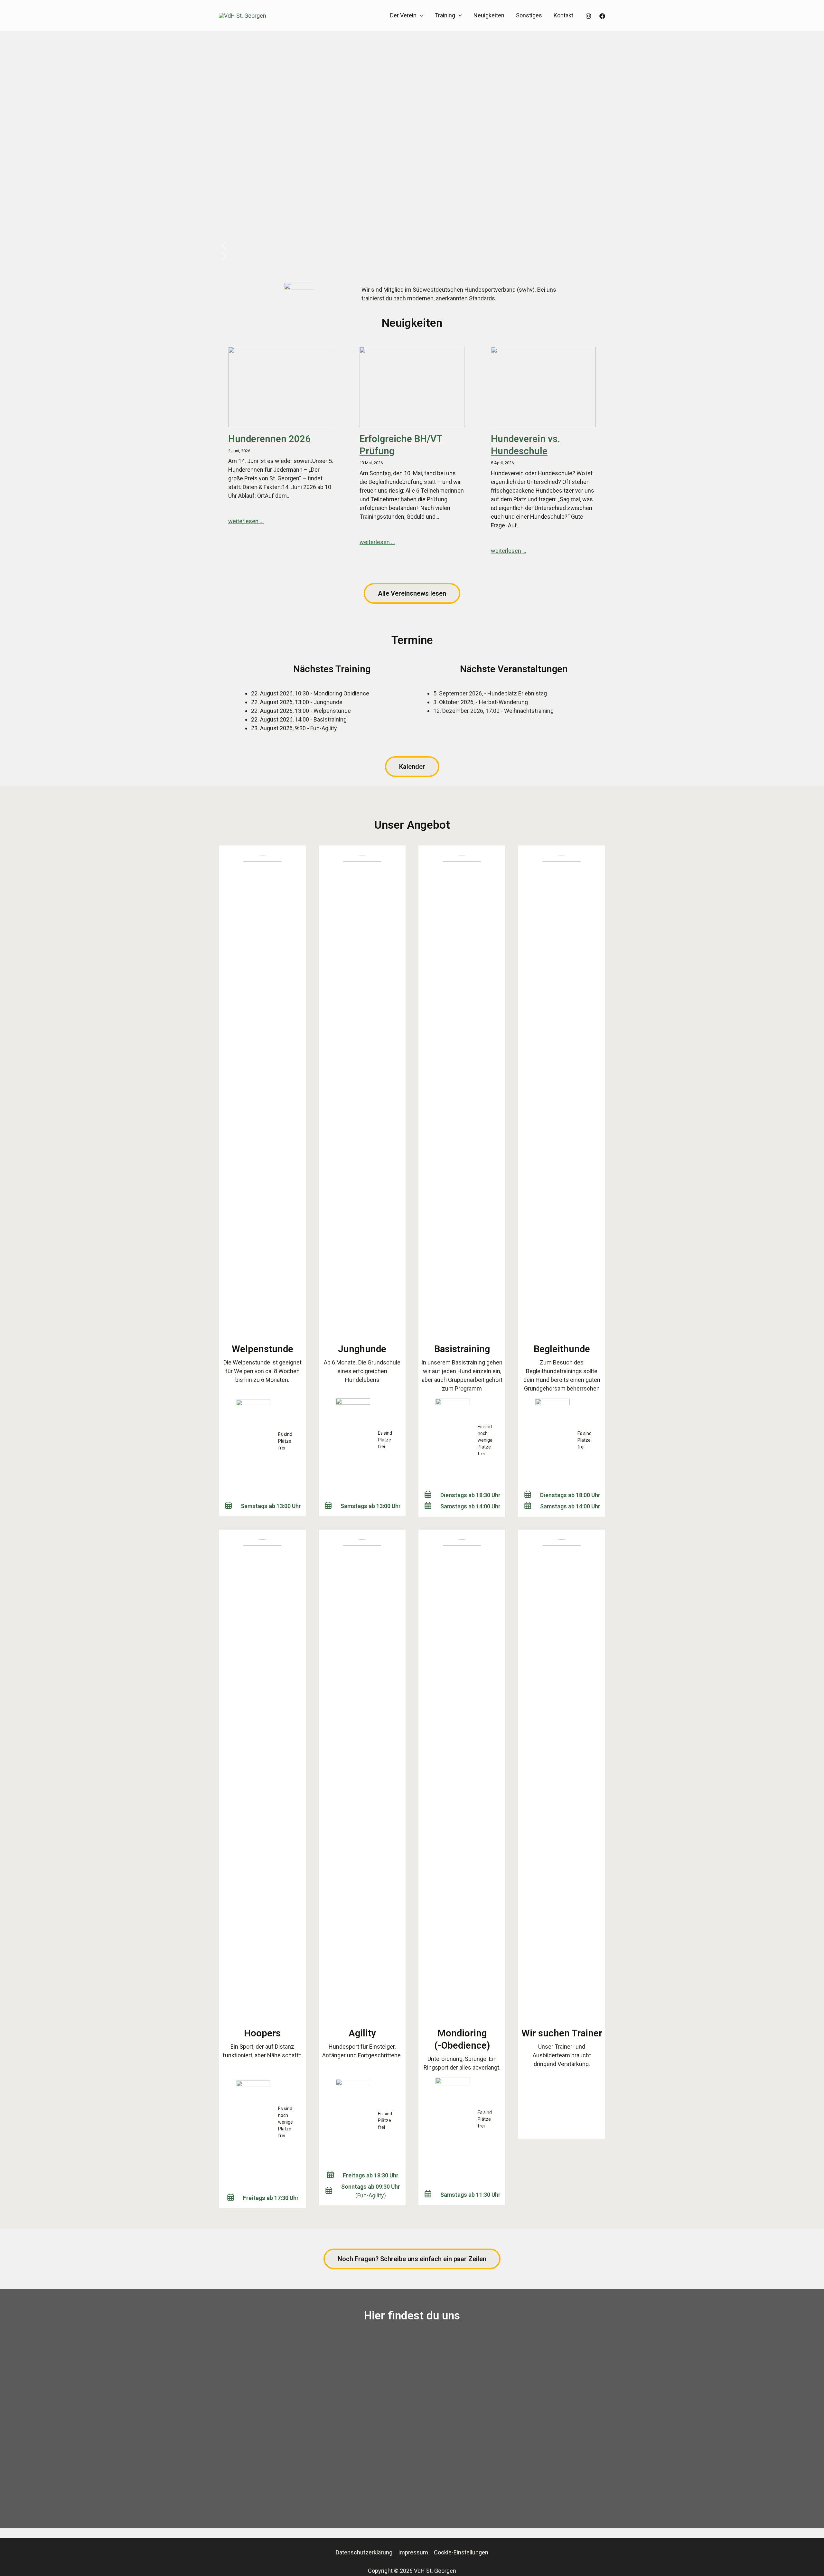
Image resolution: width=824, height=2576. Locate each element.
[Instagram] (588, 16)
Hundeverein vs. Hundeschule (525, 445)
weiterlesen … (246, 521)
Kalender (412, 767)
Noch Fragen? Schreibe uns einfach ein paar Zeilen (412, 2259)
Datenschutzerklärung (364, 2552)
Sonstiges (529, 15)
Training (445, 15)
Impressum (413, 2552)
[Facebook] (602, 16)
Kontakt (563, 15)
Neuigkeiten (489, 15)
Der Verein (403, 15)
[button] (420, 16)
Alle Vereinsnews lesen (412, 593)
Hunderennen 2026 (269, 439)
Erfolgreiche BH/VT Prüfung (401, 445)
